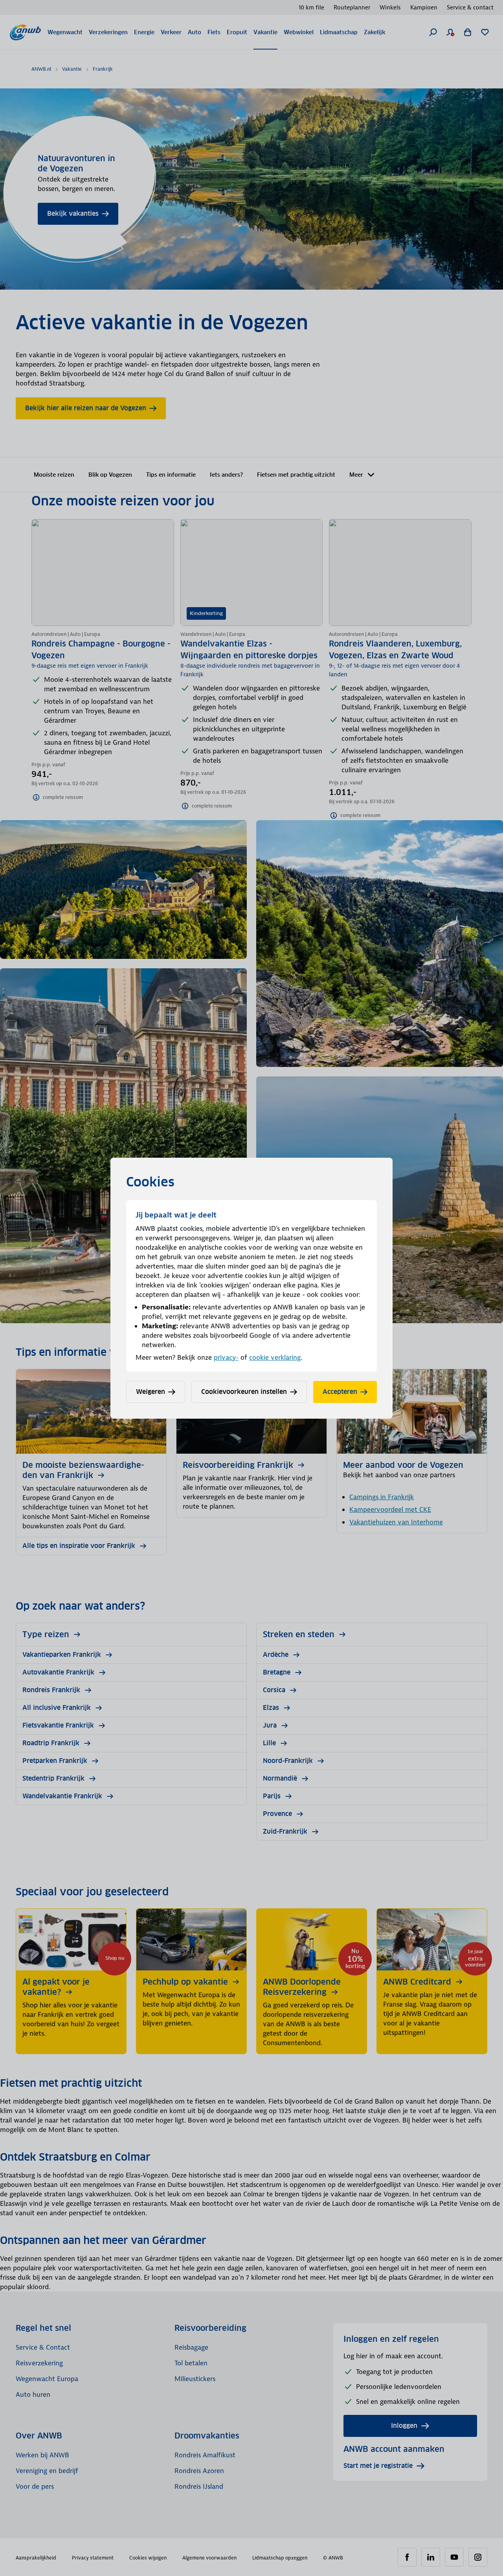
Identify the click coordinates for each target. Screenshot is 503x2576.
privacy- (226, 1357)
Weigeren (151, 1392)
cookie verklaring (275, 1357)
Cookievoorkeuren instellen (244, 1392)
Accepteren (340, 1392)
